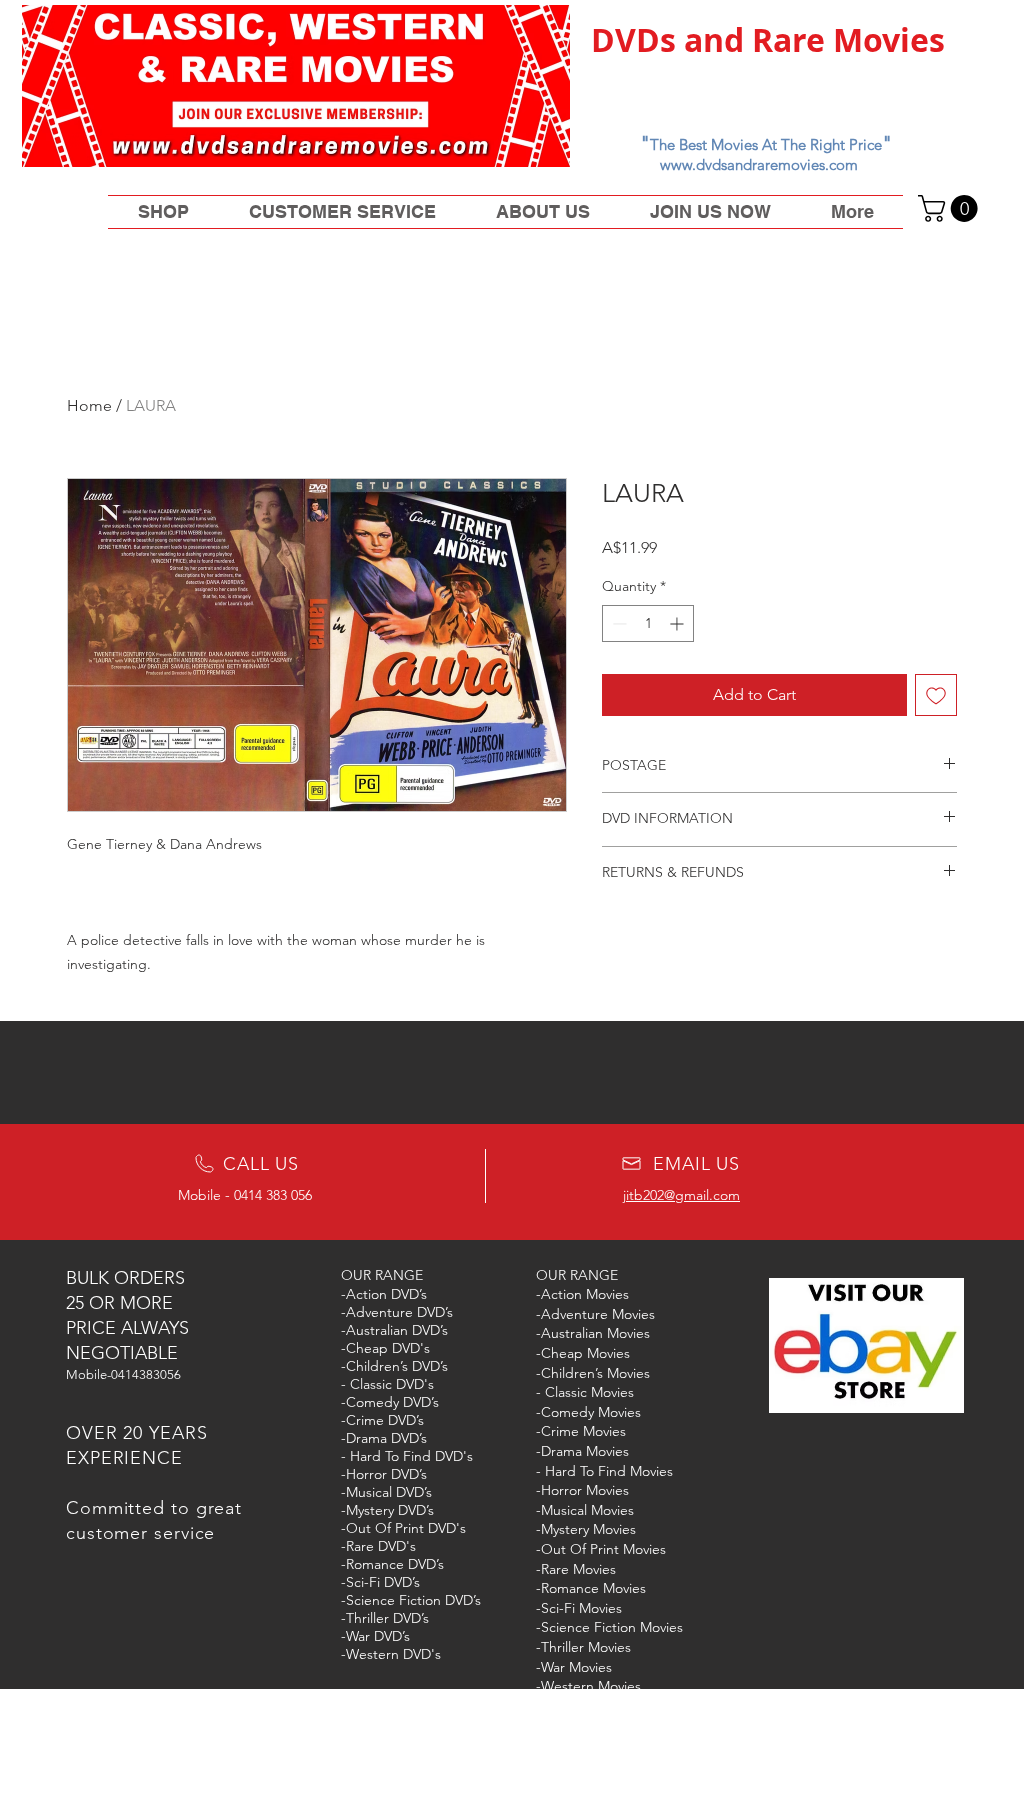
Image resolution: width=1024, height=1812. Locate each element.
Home (89, 405)
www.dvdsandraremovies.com (759, 164)
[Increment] (678, 623)
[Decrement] (617, 623)
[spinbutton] (648, 623)
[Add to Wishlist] (936, 695)
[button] (951, 208)
